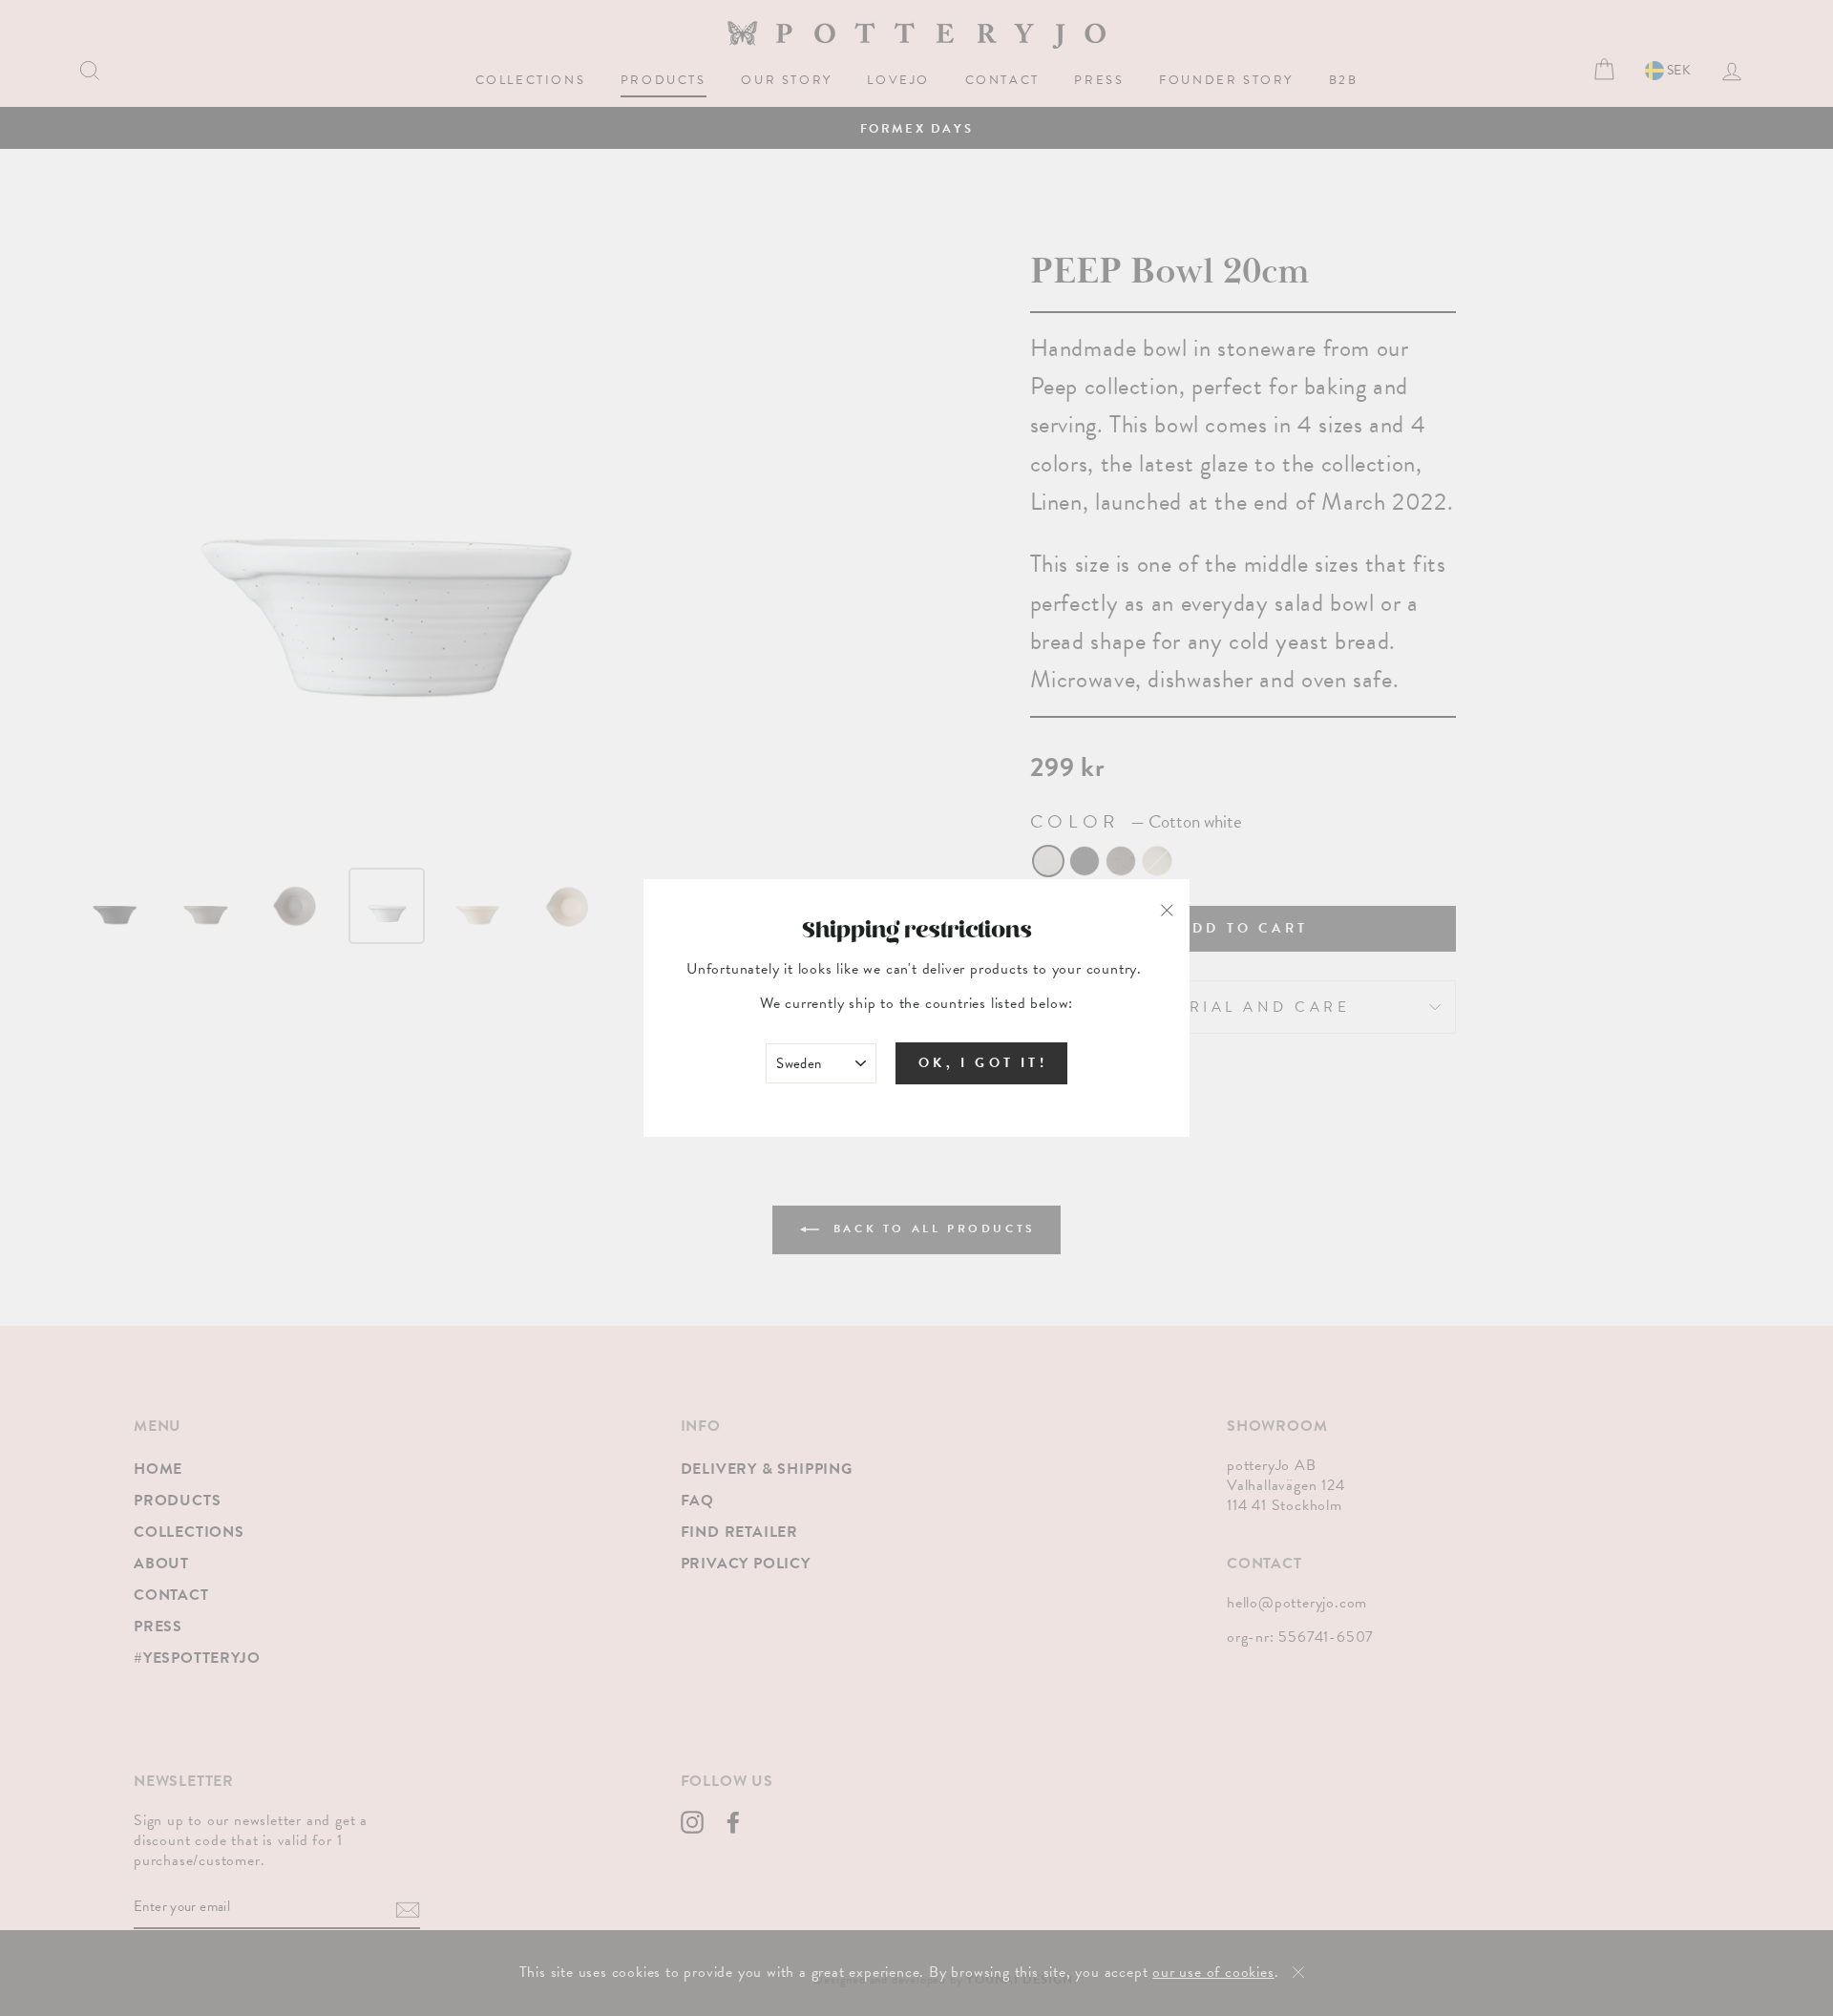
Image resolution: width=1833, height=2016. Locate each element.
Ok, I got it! (983, 1063)
